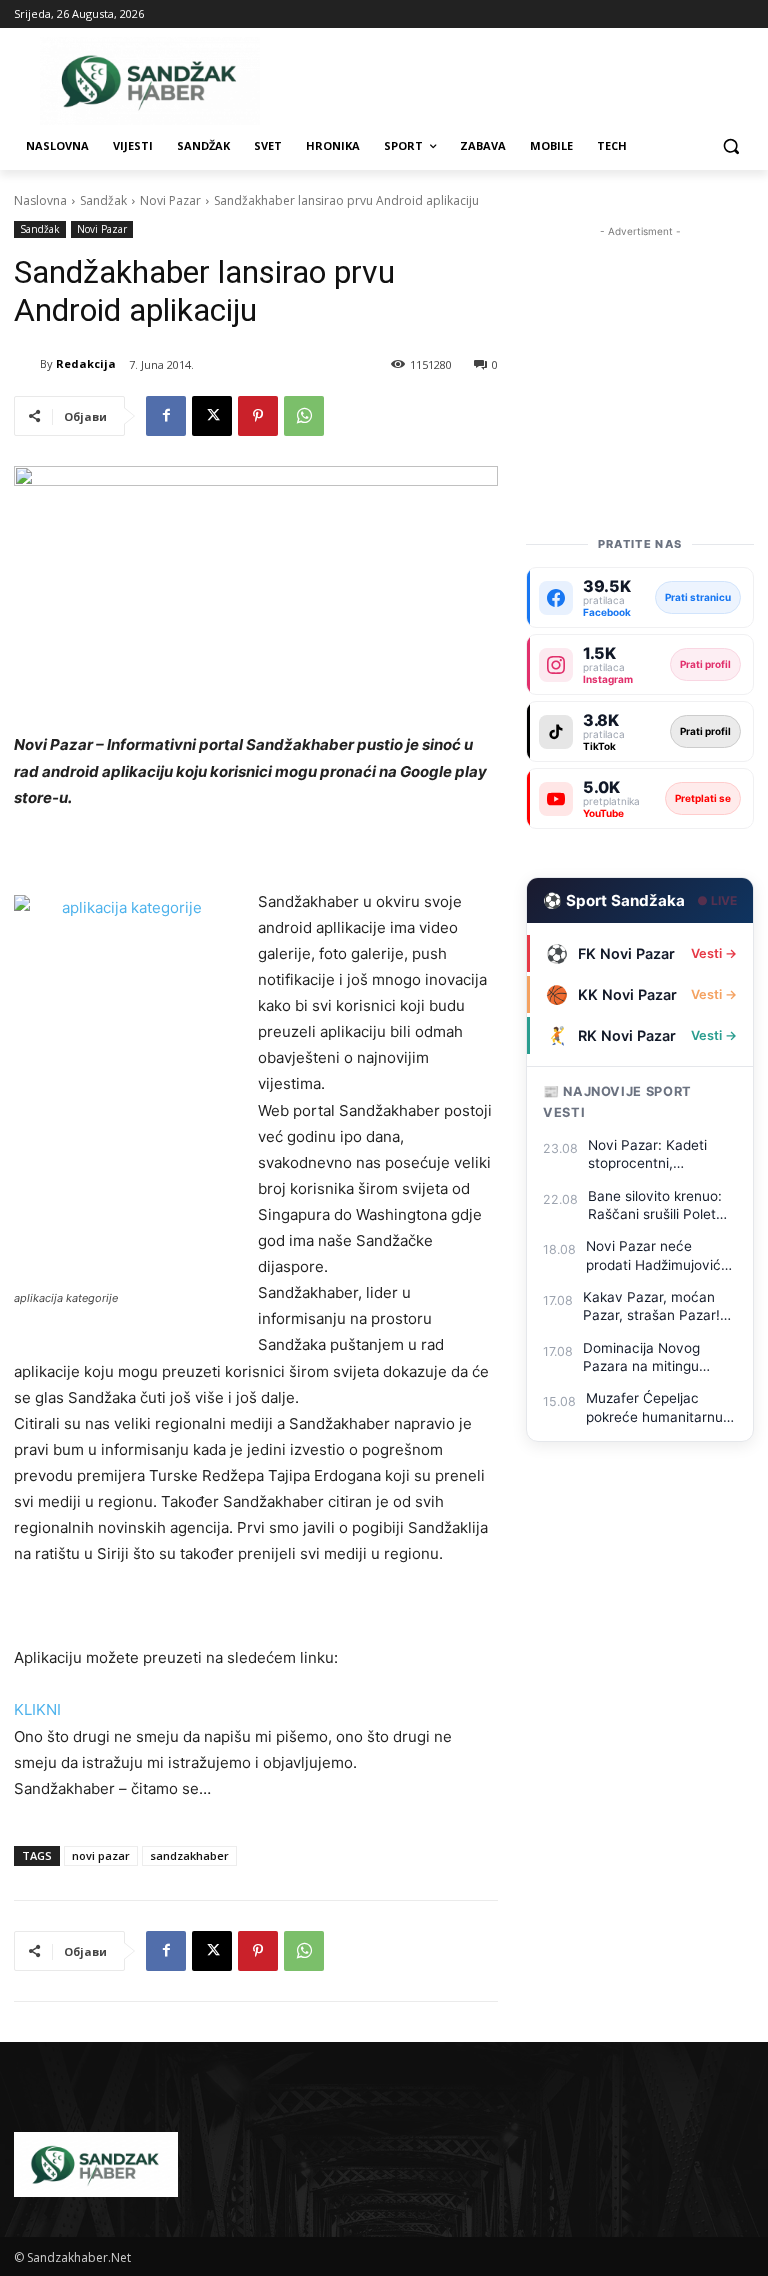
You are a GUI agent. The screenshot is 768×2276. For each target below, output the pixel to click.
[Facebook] (166, 416)
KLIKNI (37, 1709)
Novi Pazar (170, 200)
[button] (730, 146)
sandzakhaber (189, 1855)
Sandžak (103, 200)
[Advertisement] (640, 342)
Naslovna (40, 200)
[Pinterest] (258, 416)
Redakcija (86, 363)
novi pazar (101, 1855)
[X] (212, 416)
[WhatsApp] (304, 416)
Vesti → (714, 953)
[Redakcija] (27, 364)
